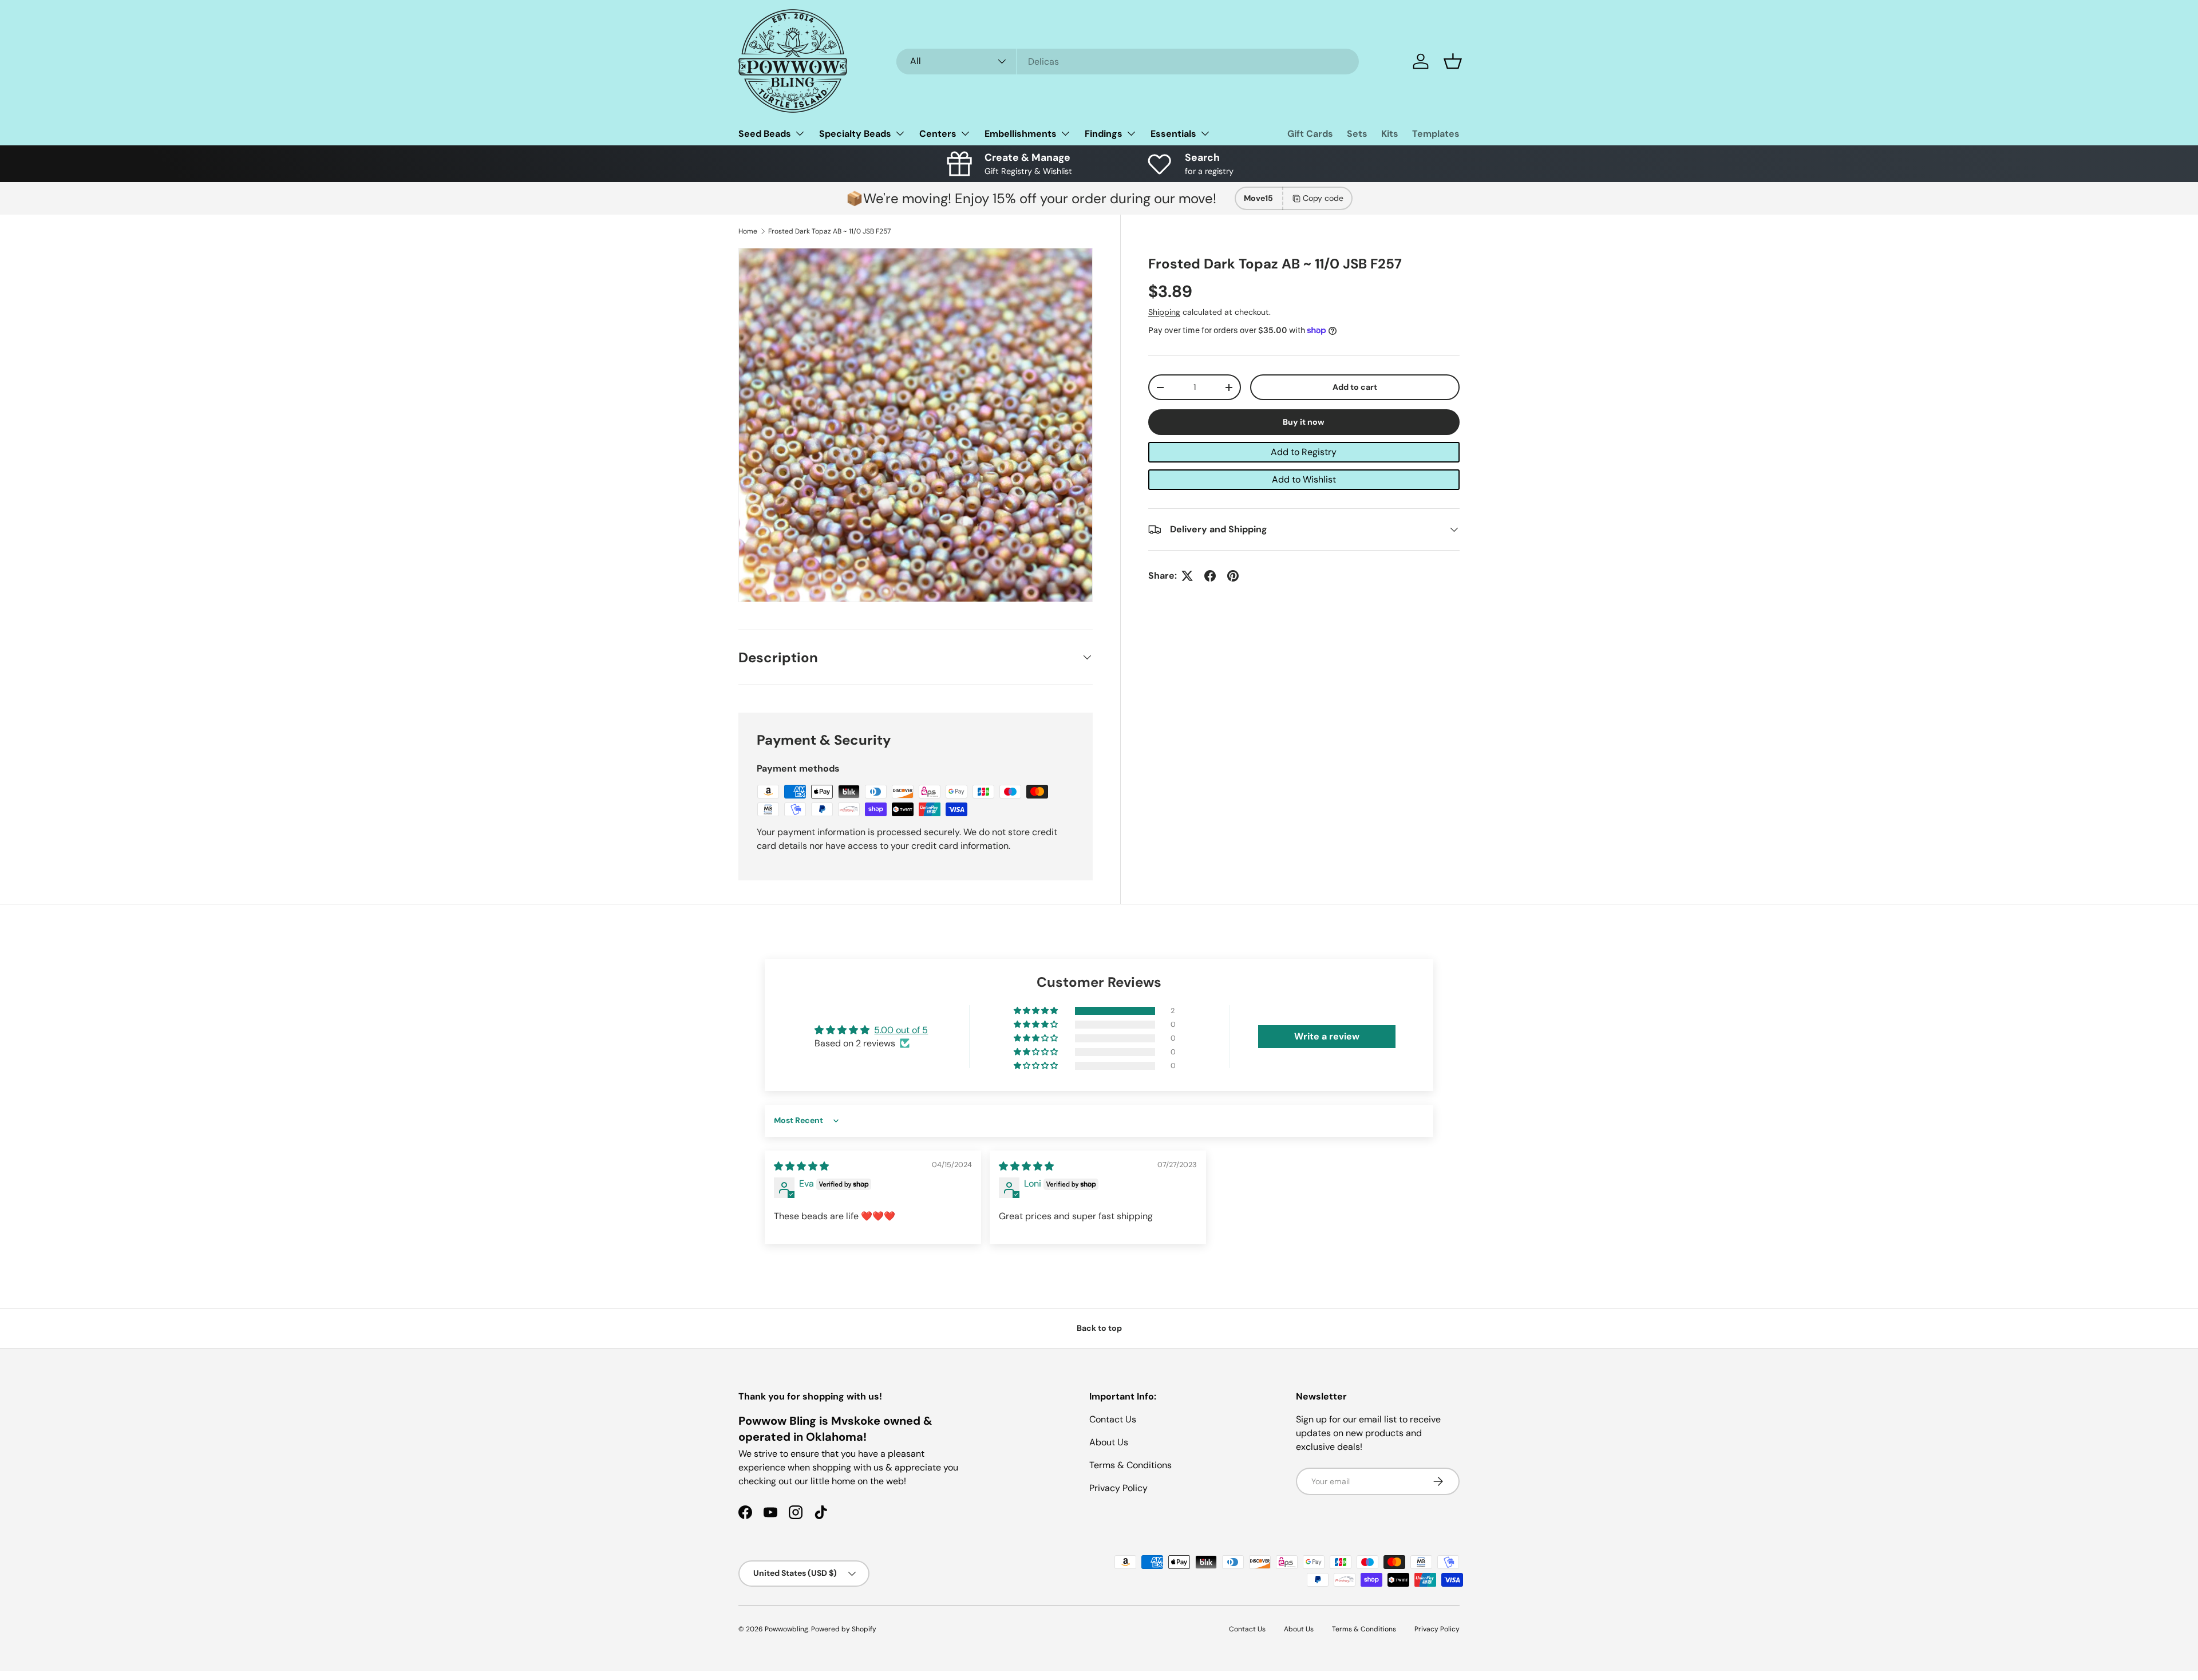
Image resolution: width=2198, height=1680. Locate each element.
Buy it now (1304, 422)
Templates (1436, 134)
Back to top (1099, 1328)
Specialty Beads (855, 134)
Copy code (1323, 198)
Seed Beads (765, 134)
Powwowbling (786, 1629)
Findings (1104, 134)
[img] (801, 1166)
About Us (1109, 1442)
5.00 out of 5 (901, 1030)
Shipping (1164, 312)
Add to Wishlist (1304, 479)
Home (748, 231)
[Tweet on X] (1187, 576)
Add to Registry (1304, 452)
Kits (1390, 134)
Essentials (1173, 134)
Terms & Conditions (1130, 1465)
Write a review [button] (1327, 1036)
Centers (938, 134)
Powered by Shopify (844, 1629)
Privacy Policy (1118, 1488)
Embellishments (1021, 134)
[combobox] (1128, 62)
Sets (1357, 134)
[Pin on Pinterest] (1233, 576)
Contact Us (1113, 1419)
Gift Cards (1310, 134)
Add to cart (1355, 387)
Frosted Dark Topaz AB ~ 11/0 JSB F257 (829, 231)
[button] (1453, 61)
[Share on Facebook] (1210, 576)
